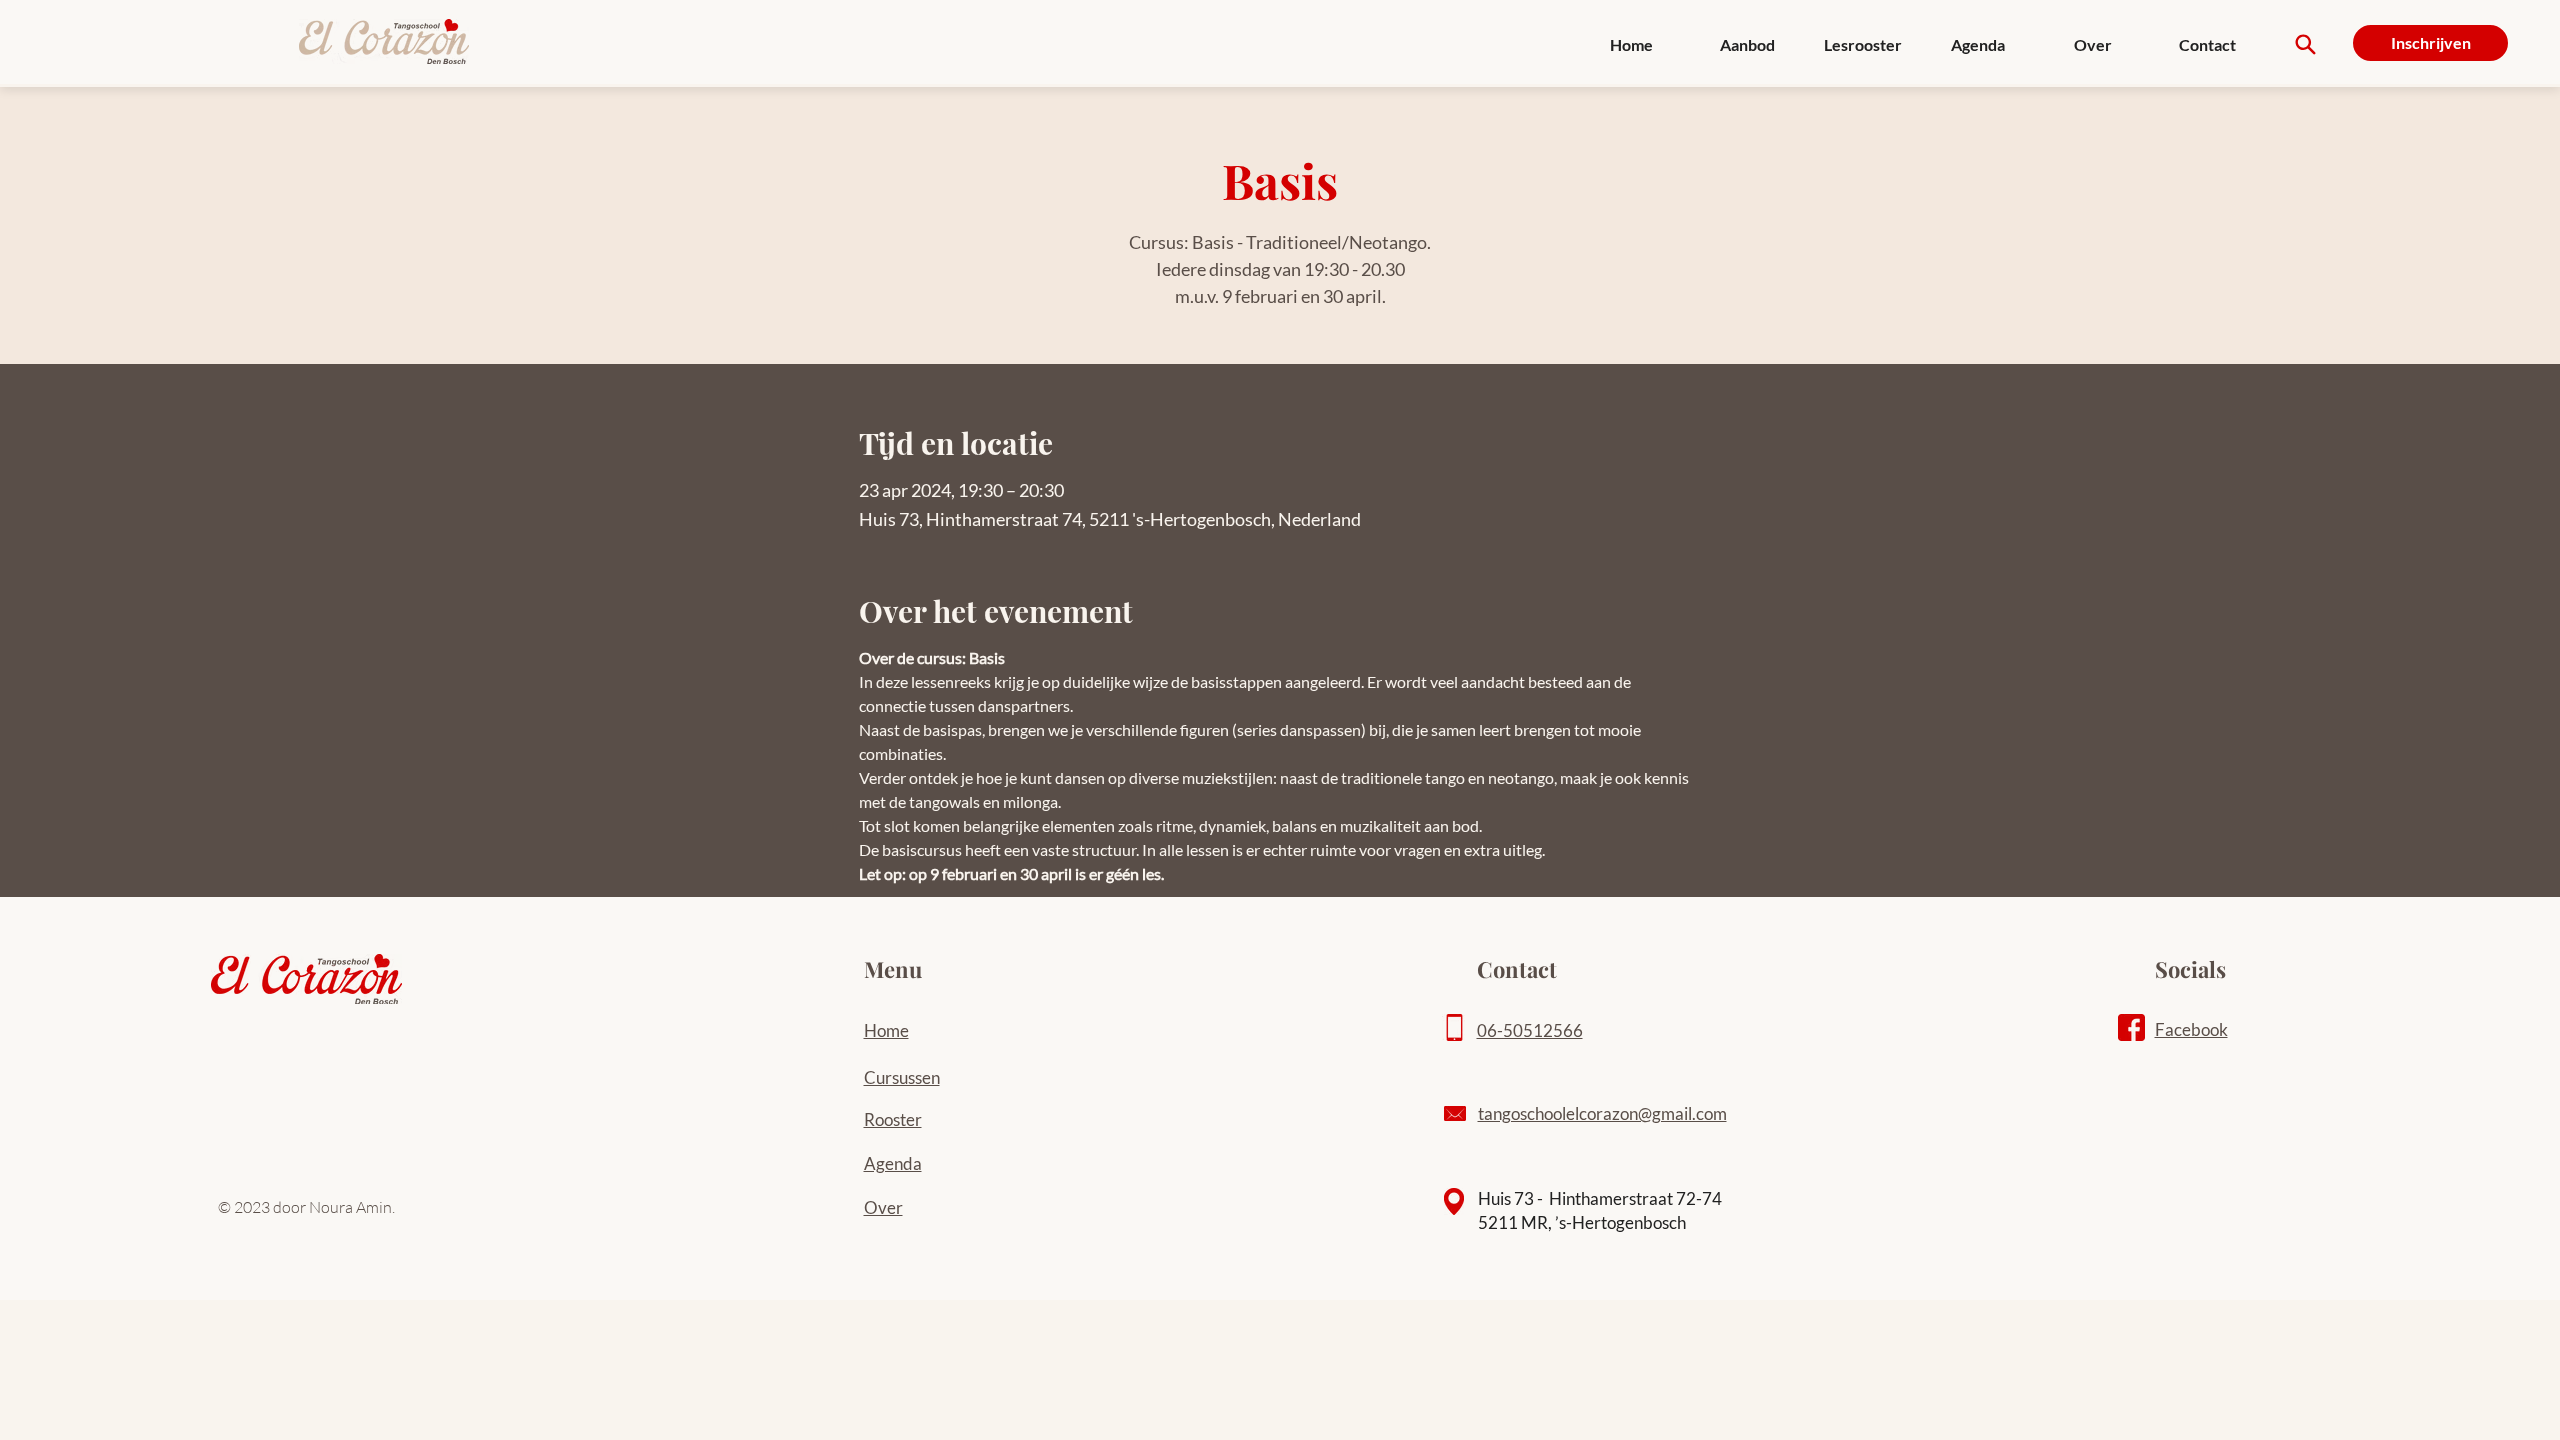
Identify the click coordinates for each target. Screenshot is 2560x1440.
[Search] (2305, 44)
